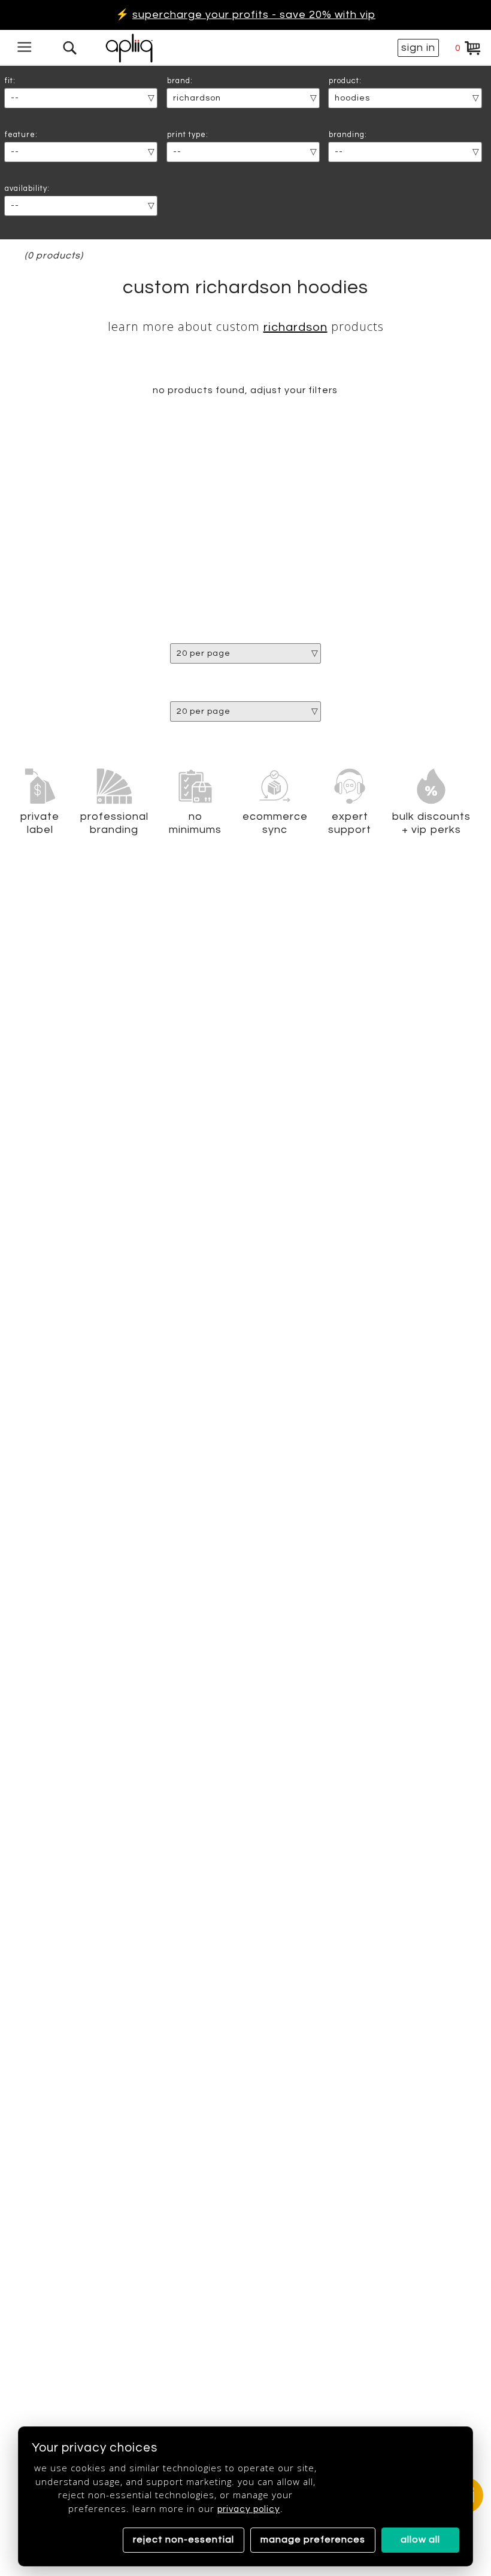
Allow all (420, 2539)
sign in (418, 48)
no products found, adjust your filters (245, 390)
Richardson (295, 327)
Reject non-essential (184, 2539)
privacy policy (249, 2509)
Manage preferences (313, 2539)
